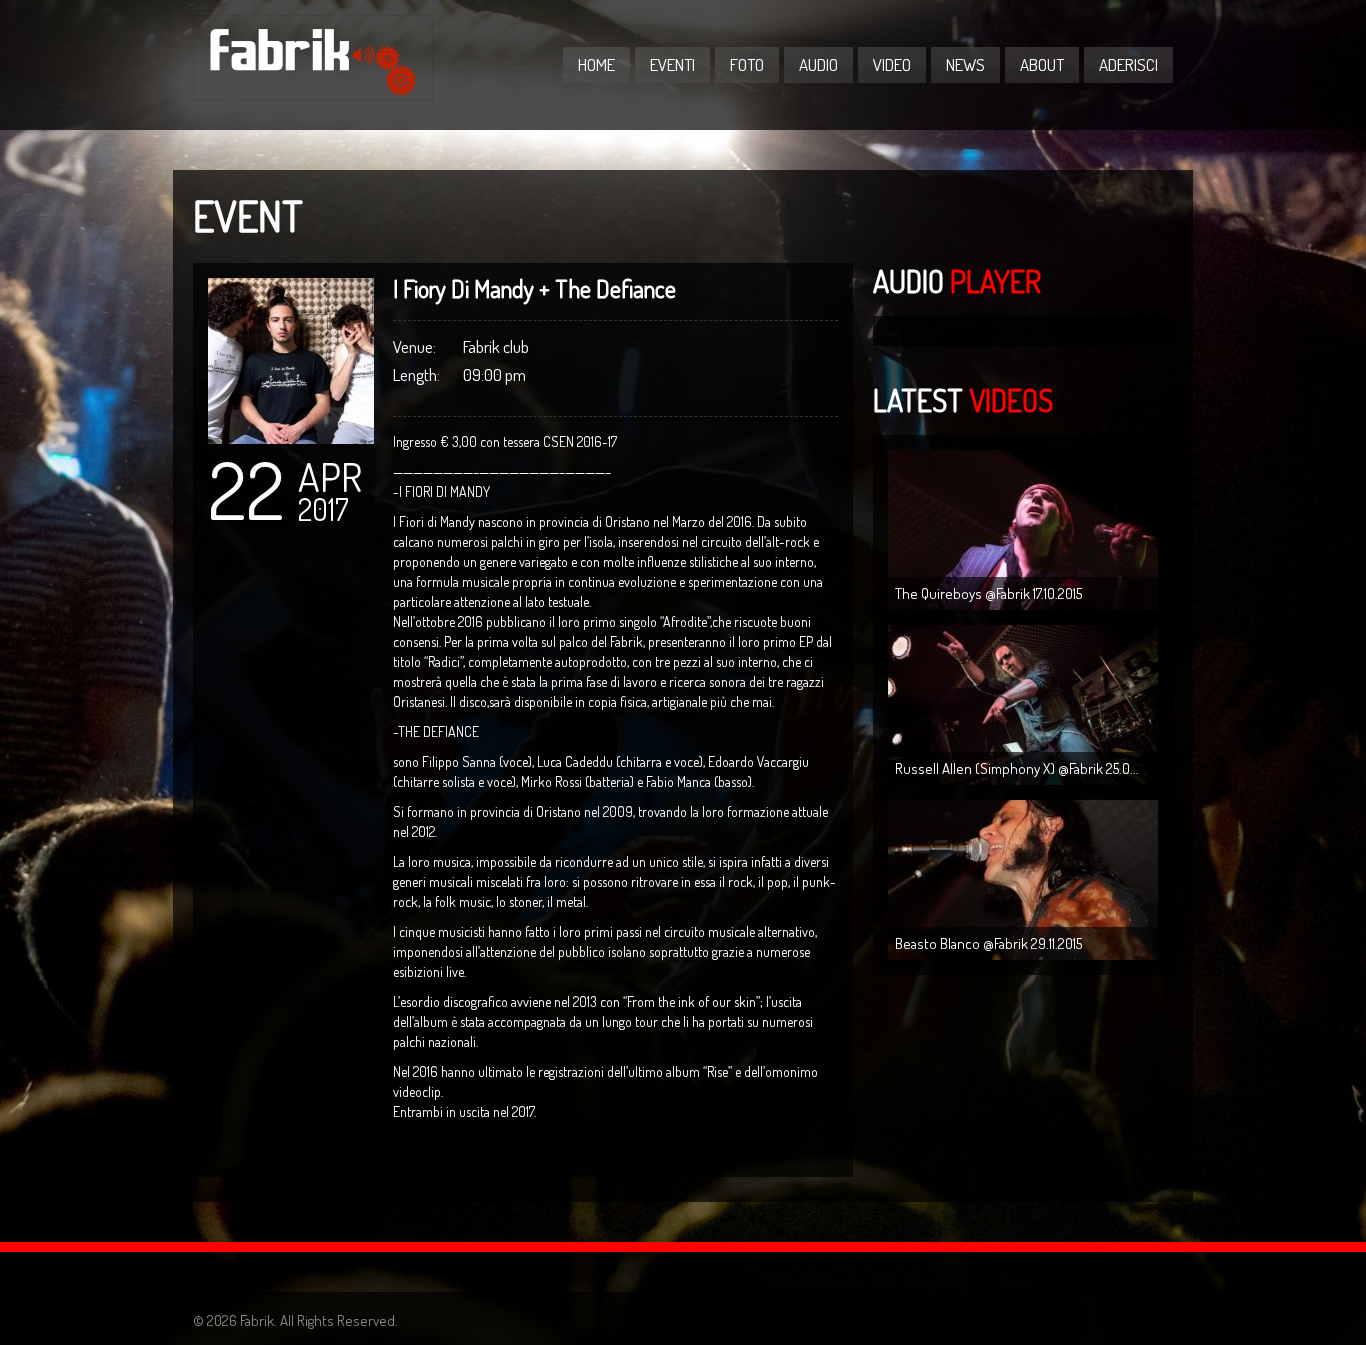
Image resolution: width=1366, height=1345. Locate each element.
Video (892, 64)
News (965, 64)
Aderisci (1128, 64)
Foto (747, 64)
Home (596, 64)
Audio (818, 64)
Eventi (672, 64)
